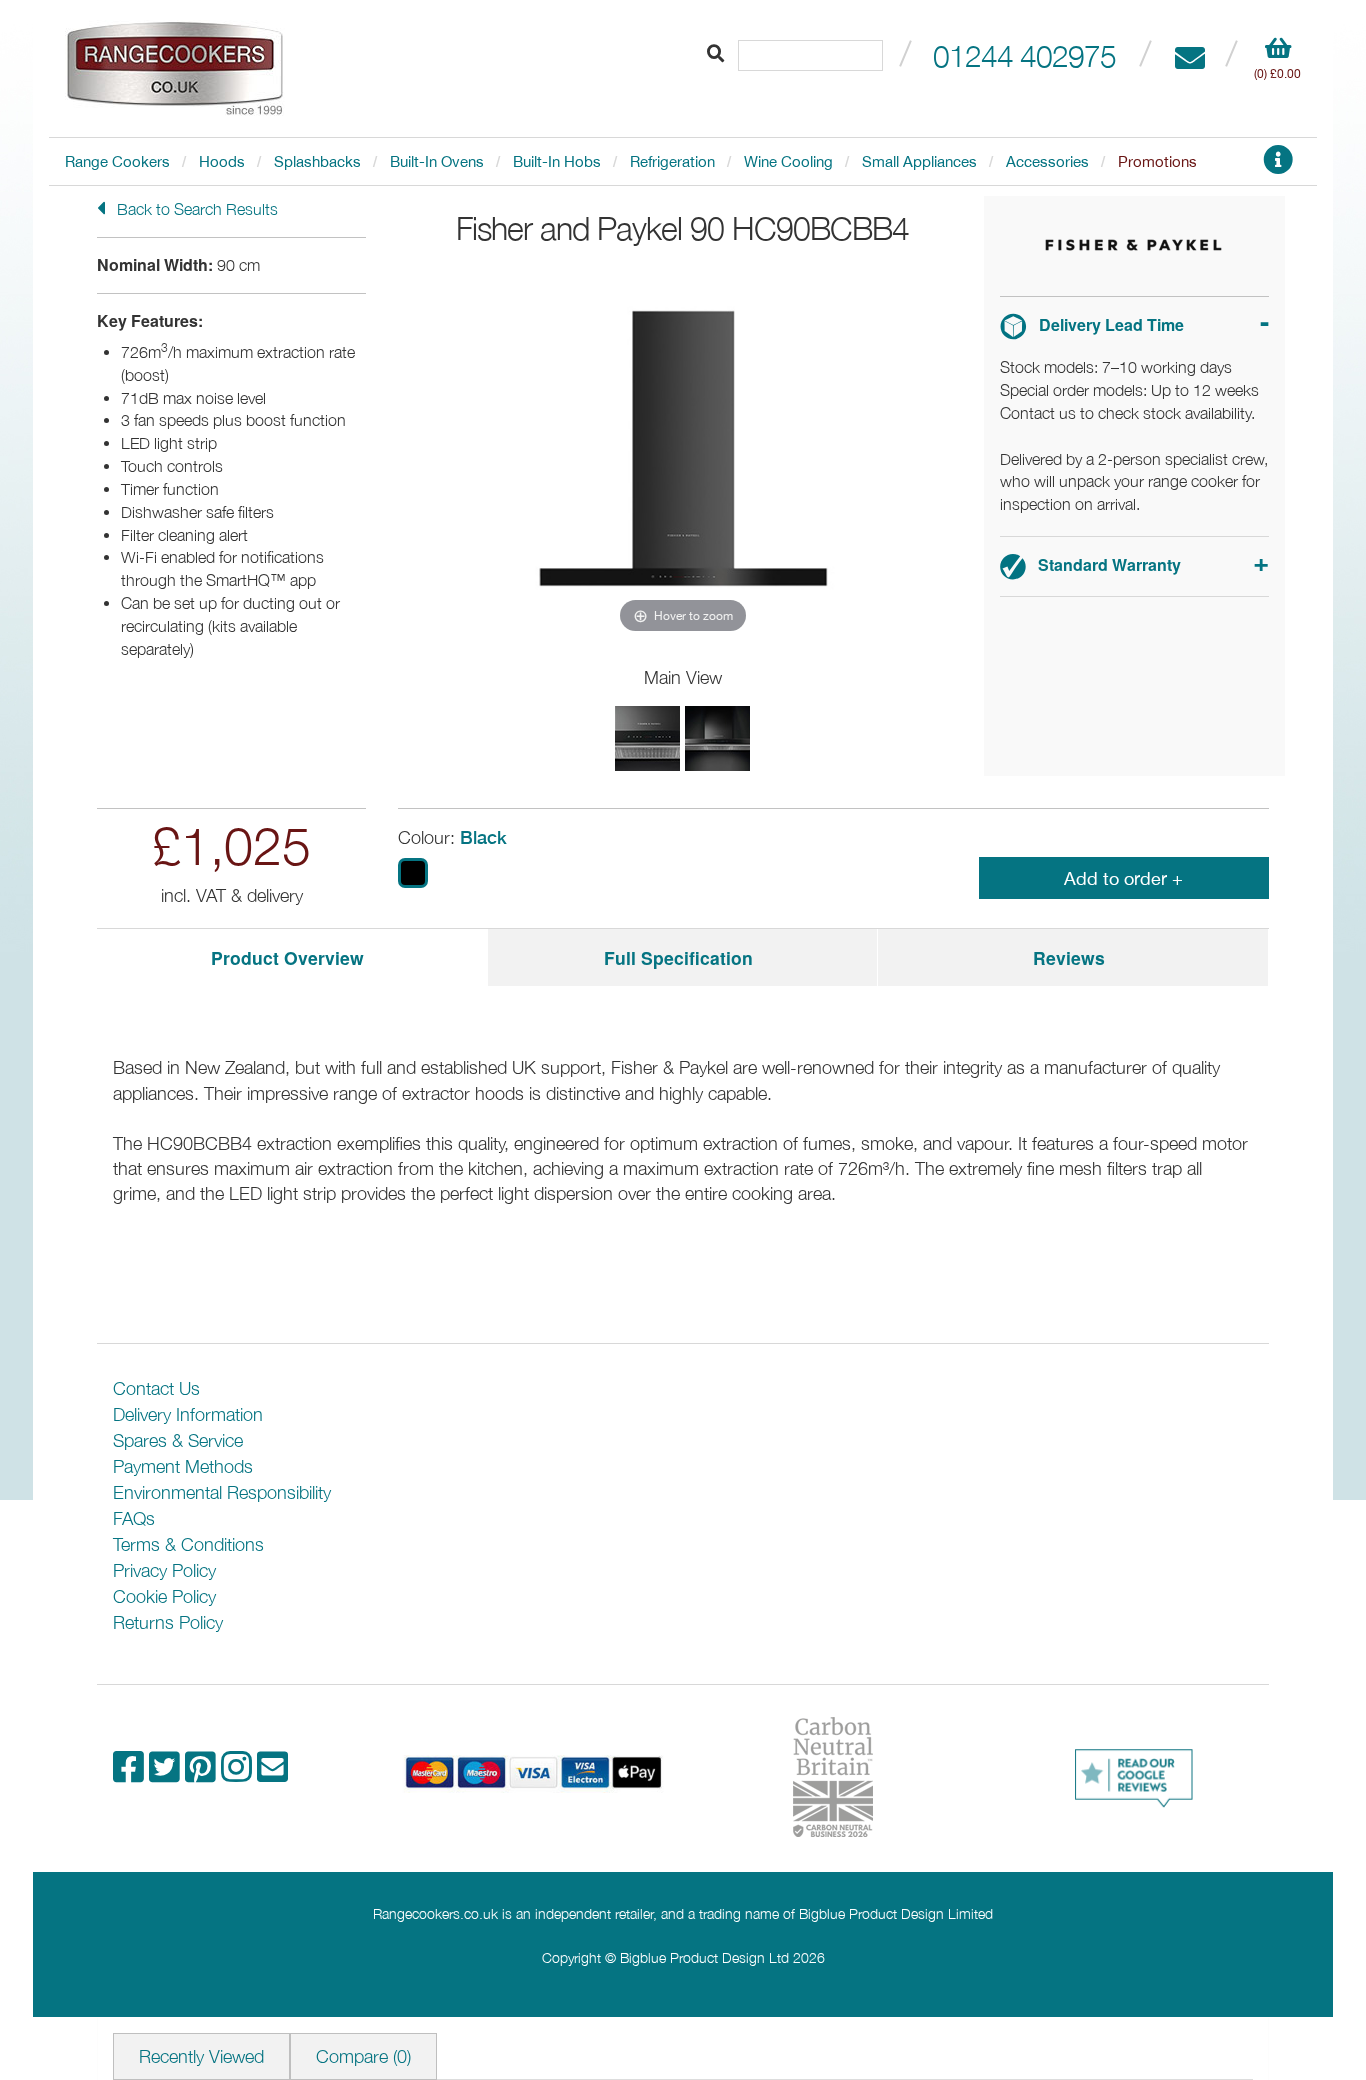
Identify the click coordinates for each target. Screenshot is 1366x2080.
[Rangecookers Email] (272, 1773)
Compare (363, 2056)
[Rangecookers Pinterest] (203, 1773)
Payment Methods (183, 1466)
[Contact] (1189, 55)
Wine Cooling (788, 161)
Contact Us (156, 1388)
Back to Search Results (195, 209)
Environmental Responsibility (222, 1492)
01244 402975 (1024, 55)
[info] (1278, 165)
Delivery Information (188, 1414)
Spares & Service (178, 1440)
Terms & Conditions (188, 1544)
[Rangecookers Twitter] (167, 1773)
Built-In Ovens (437, 161)
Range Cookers (117, 161)
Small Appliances (919, 161)
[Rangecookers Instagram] (239, 1773)
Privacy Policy (164, 1570)
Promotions (1157, 161)
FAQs (134, 1518)
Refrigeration (672, 161)
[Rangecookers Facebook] (131, 1773)
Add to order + (1123, 878)
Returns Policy (168, 1622)
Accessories (1047, 161)
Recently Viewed (201, 2056)
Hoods (222, 161)
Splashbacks (317, 161)
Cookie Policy (164, 1596)
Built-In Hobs (557, 161)
